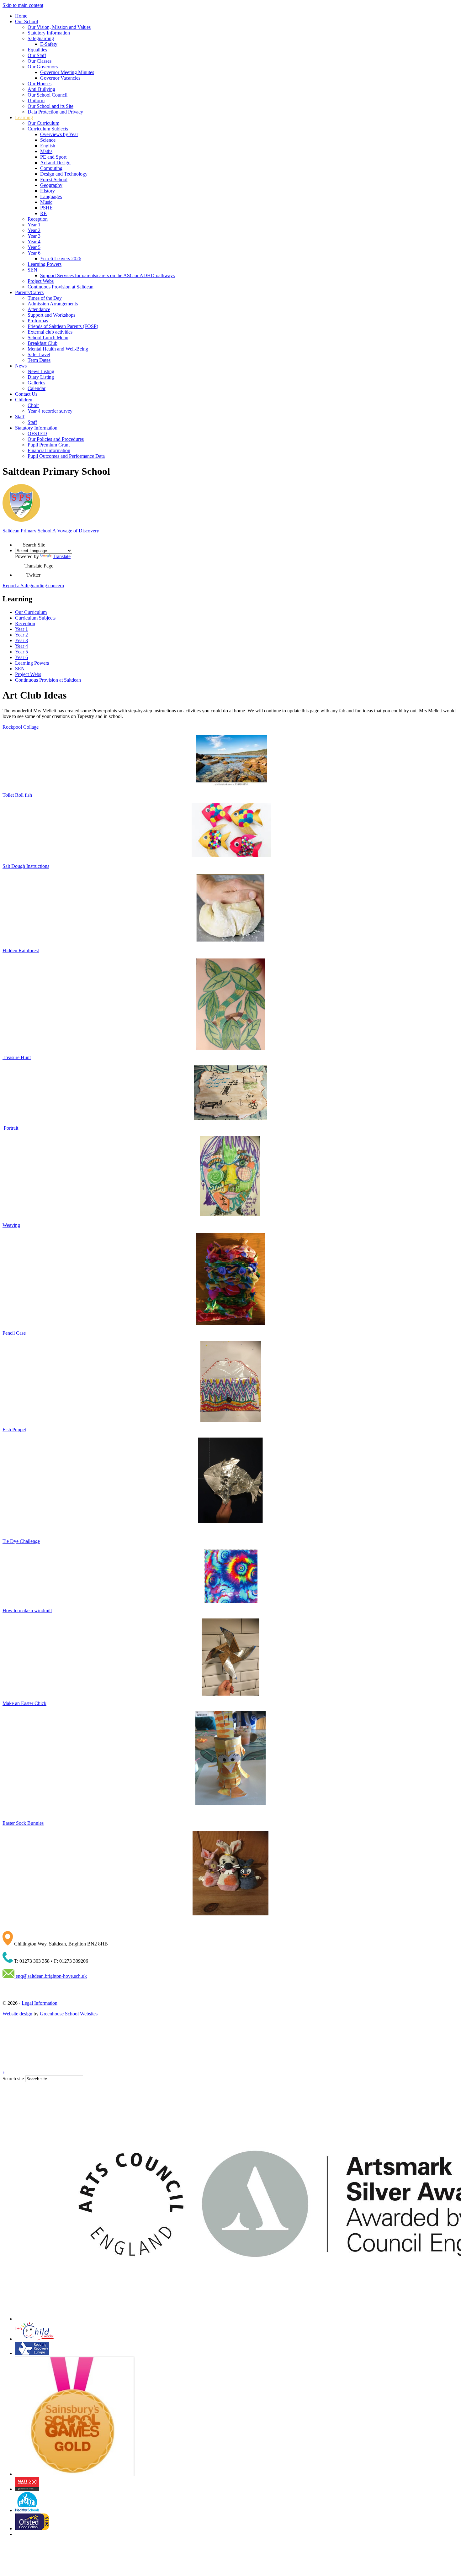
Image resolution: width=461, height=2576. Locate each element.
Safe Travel (39, 354)
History (48, 191)
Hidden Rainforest (21, 950)
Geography (51, 185)
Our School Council (48, 95)
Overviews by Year (59, 134)
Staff (20, 417)
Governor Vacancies (60, 78)
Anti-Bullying (41, 89)
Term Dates (39, 360)
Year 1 (34, 225)
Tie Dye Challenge (21, 1541)
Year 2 (34, 230)
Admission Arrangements (53, 304)
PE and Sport (53, 157)
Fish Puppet (14, 1430)
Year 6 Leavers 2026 (61, 259)
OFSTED (37, 433)
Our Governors (43, 67)
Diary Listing (41, 377)
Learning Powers (45, 264)
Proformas (38, 321)
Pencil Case (14, 1333)
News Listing (41, 371)
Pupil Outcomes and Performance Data (66, 456)
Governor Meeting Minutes (67, 72)
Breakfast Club (42, 343)
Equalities (37, 50)
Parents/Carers (29, 292)
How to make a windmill (27, 1610)
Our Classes (40, 61)
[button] (19, 543)
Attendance (39, 309)
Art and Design (55, 163)
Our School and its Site (50, 106)
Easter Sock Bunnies (23, 1823)
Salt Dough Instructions (26, 866)
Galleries (36, 383)
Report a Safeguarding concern (33, 586)
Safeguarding (41, 38)
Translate (62, 556)
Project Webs (41, 281)
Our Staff (37, 55)
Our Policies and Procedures (56, 439)
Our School (26, 21)
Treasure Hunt (17, 1057)
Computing (51, 168)
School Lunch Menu (48, 338)
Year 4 (34, 242)
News (21, 366)
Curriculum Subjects (48, 129)
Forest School (54, 179)
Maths (46, 151)
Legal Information (40, 2003)
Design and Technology (64, 174)
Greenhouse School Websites (69, 2014)
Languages (51, 196)
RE (43, 213)
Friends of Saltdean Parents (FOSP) (63, 326)
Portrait (11, 1128)
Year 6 (34, 253)
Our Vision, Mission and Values (59, 27)
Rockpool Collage (21, 727)
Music (46, 202)
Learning (24, 117)
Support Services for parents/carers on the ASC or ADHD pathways (107, 275)
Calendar (37, 388)
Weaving (11, 1225)
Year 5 (34, 247)
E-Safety (49, 44)
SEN (32, 270)
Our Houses (40, 84)
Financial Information (49, 450)
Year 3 (34, 236)
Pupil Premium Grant (49, 445)
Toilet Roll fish (17, 795)
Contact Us (26, 394)
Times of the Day (45, 298)
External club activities (50, 332)
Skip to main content (23, 5)
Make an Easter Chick (24, 1703)
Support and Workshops (51, 315)
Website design (17, 2014)
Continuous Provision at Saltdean (61, 287)
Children (24, 400)
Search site (13, 2079)
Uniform (36, 100)
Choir (33, 405)
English (48, 146)
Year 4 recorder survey (50, 411)
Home (21, 16)
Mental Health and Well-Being (58, 349)
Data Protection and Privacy (55, 112)
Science (48, 140)
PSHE (46, 208)
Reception (38, 219)
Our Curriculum (43, 123)
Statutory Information (49, 33)
